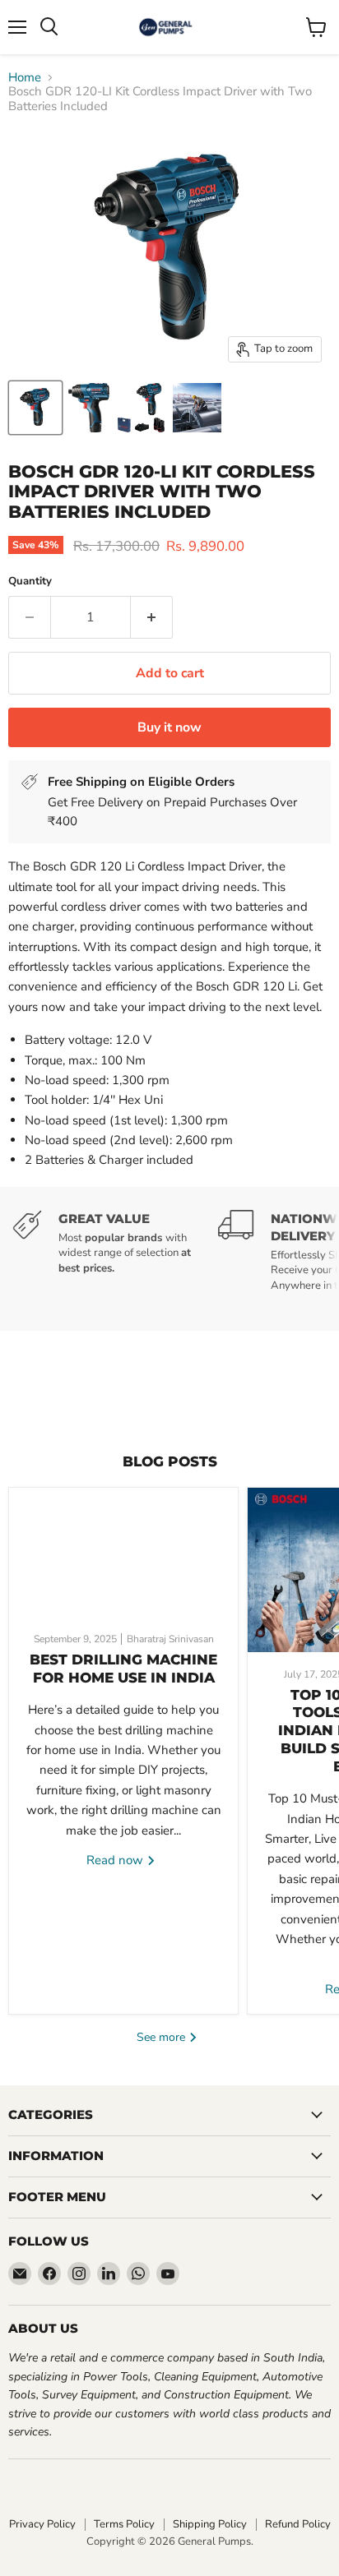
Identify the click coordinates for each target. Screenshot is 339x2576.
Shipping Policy (210, 2524)
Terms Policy (124, 2524)
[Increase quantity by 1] (152, 617)
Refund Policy (298, 2524)
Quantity (30, 582)
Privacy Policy (42, 2524)
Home (25, 78)
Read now (116, 1860)
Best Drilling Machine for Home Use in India (123, 1669)
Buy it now (169, 727)
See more (163, 2037)
